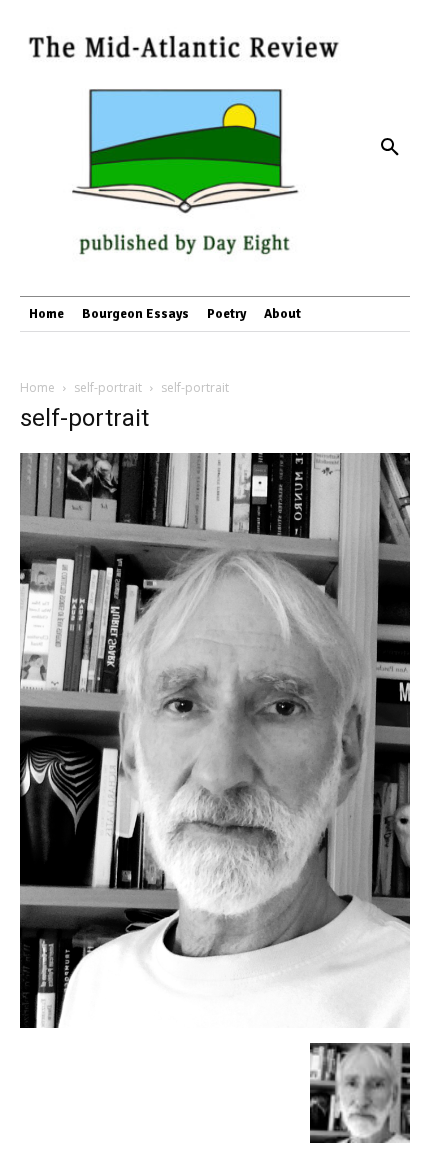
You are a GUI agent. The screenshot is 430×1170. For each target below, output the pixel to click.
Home (37, 387)
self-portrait (108, 387)
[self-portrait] (215, 1022)
